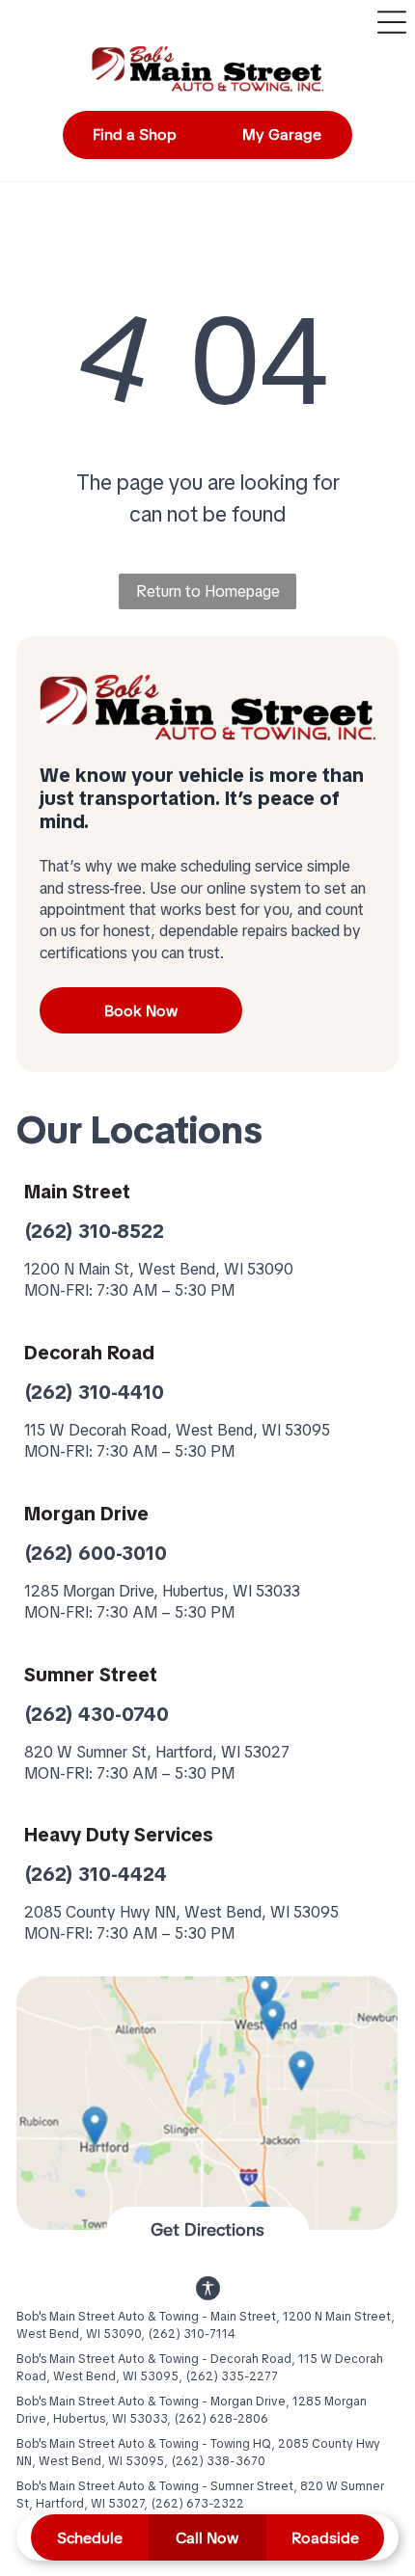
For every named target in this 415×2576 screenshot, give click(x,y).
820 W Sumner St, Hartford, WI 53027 (157, 1752)
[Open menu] (392, 22)
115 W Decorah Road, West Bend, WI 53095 (177, 1430)
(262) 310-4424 (96, 1874)
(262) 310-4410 (94, 1392)
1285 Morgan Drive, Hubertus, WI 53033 (162, 1591)
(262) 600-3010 (96, 1553)
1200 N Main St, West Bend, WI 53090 (159, 1269)
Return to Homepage (208, 591)
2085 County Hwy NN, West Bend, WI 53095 (181, 1912)
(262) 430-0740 (97, 1714)
